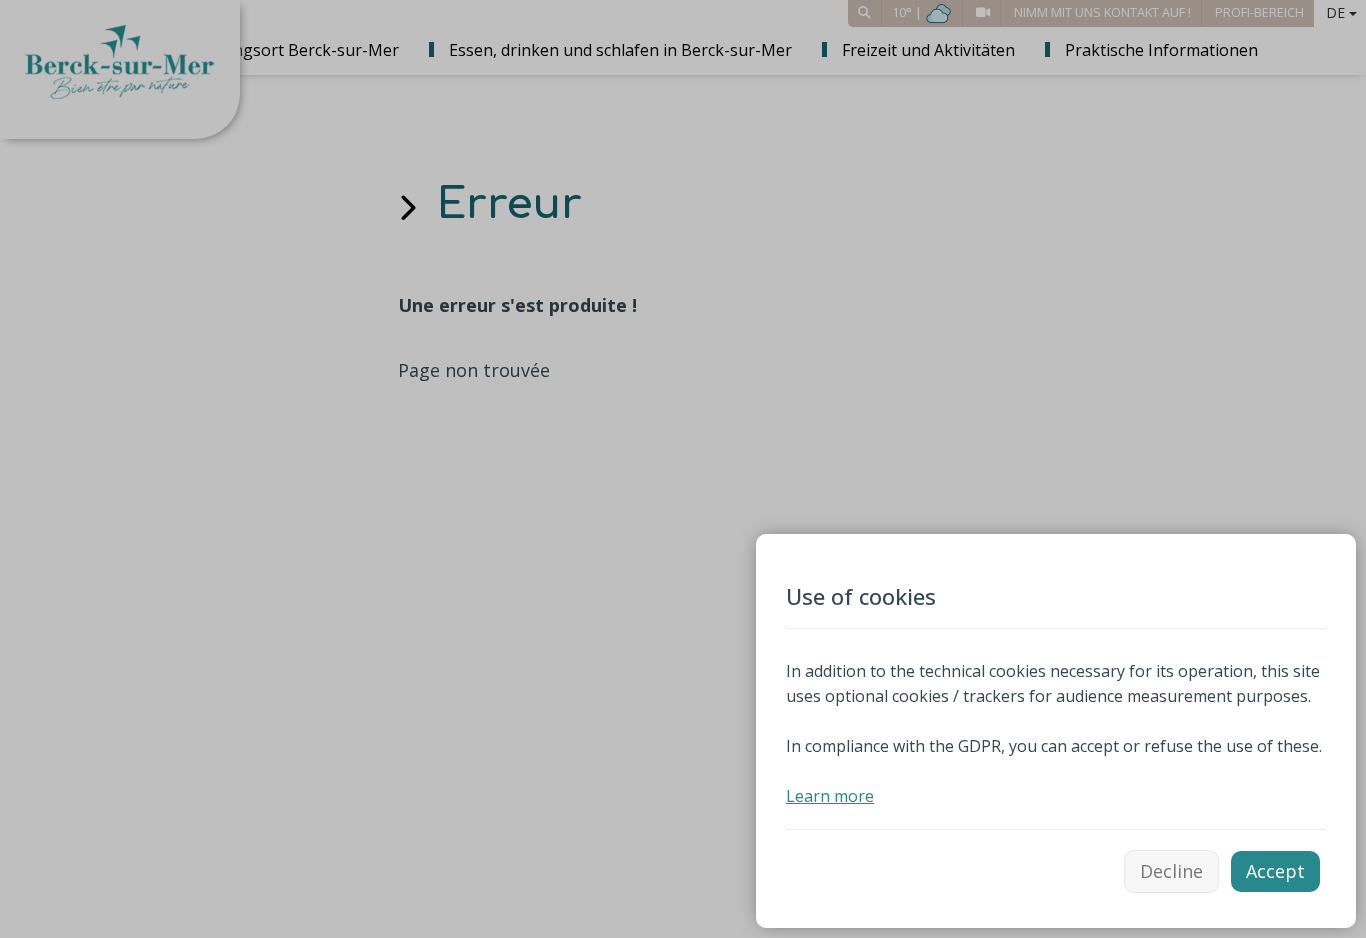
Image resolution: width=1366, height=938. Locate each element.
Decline (1171, 871)
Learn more (830, 796)
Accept (1275, 871)
